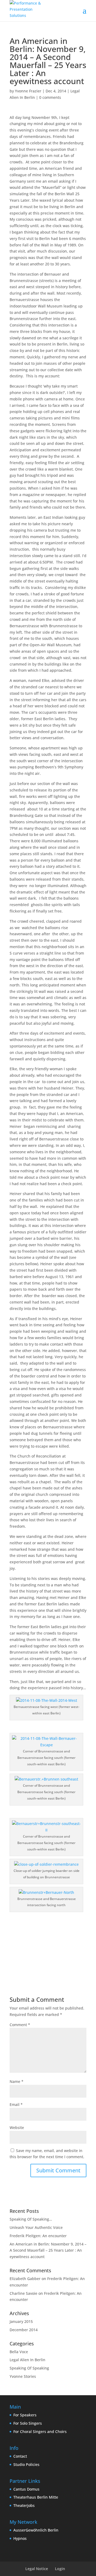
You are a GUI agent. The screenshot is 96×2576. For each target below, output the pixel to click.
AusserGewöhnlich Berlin (36, 2530)
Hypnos (20, 2538)
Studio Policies (26, 2464)
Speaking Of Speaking (29, 2368)
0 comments (50, 97)
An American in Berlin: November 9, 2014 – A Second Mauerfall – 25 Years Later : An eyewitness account (48, 2250)
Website (17, 2128)
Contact (20, 2456)
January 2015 (21, 2321)
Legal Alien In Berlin (27, 2360)
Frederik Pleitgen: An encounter (38, 2236)
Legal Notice (37, 2569)
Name (17, 2081)
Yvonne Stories (23, 2376)
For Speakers (25, 2415)
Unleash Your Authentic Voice (36, 2227)
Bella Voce (19, 2352)
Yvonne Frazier (28, 91)
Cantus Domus (26, 2489)
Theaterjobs (24, 2505)
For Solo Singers (28, 2423)
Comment (20, 2025)
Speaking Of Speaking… (31, 2219)
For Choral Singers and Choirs (40, 2432)
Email (16, 2104)
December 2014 (24, 2330)
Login (60, 2569)
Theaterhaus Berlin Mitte (36, 2497)
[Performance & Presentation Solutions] (29, 9)
